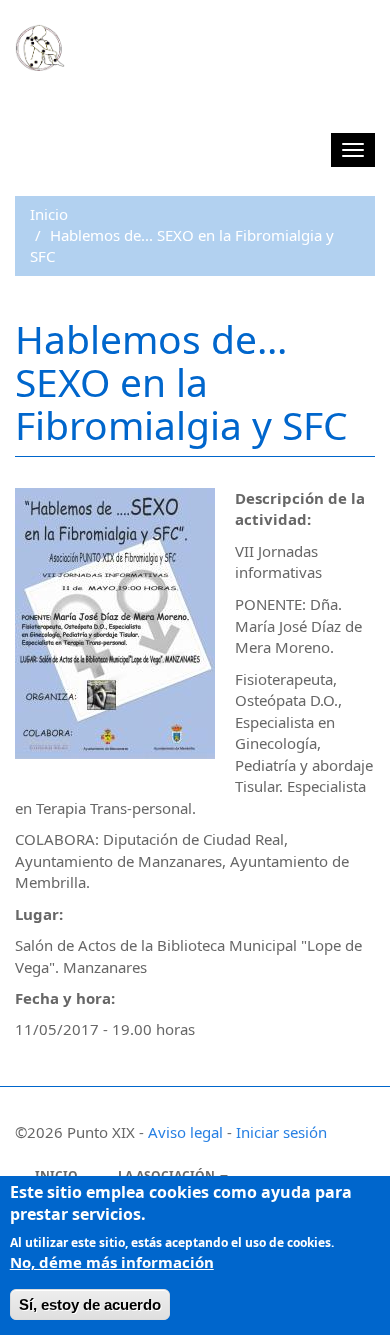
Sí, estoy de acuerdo (90, 1304)
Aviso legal (185, 1132)
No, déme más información (112, 1262)
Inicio (49, 214)
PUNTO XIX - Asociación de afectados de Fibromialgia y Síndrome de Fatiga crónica (160, 107)
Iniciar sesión (281, 1132)
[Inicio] (40, 48)
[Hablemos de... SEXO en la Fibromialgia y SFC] (115, 623)
